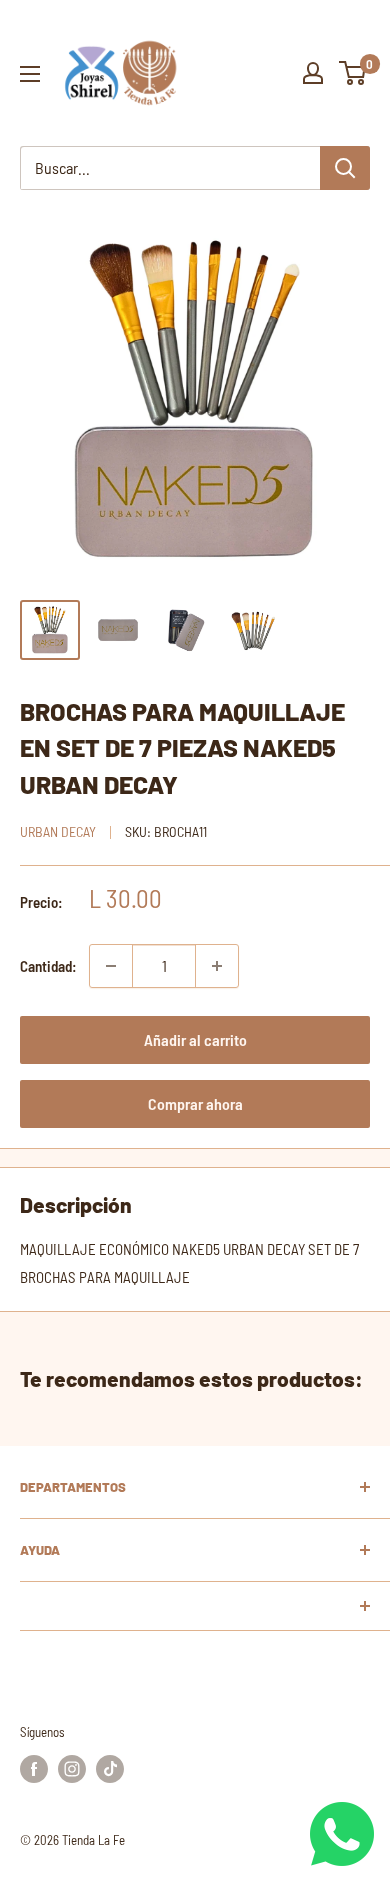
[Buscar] (345, 168)
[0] (353, 73)
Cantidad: (48, 966)
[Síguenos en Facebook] (34, 1769)
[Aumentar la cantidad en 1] (217, 966)
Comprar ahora (195, 1103)
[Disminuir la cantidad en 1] (111, 966)
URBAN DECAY (58, 831)
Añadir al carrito (195, 1039)
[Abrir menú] (30, 74)
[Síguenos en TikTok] (110, 1769)
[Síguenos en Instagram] (72, 1769)
